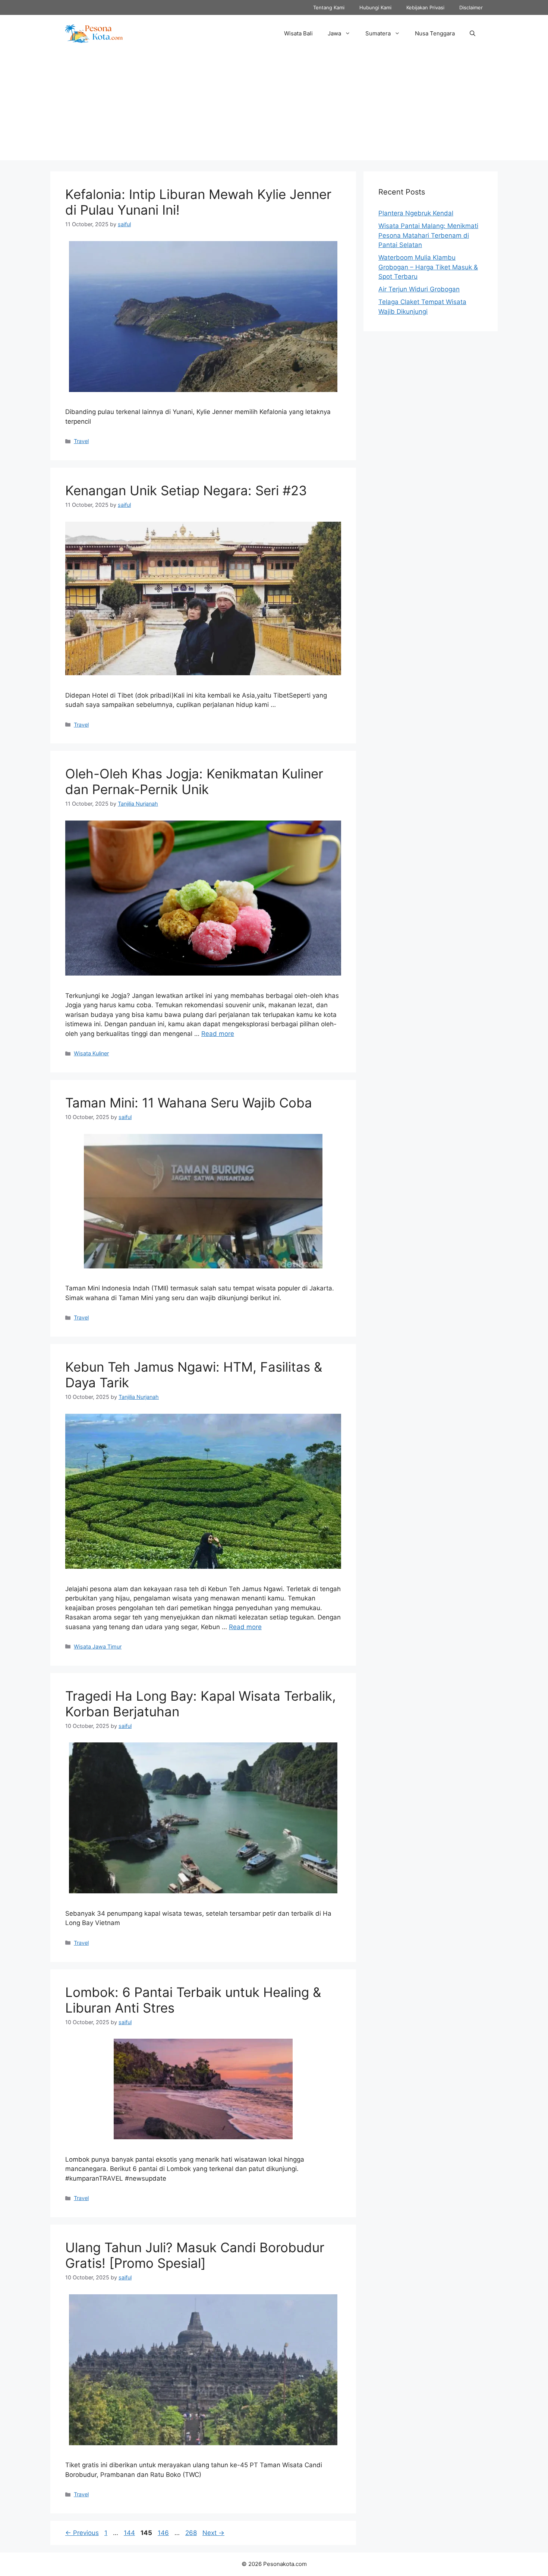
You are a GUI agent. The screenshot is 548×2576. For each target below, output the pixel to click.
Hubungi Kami (375, 7)
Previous (82, 2533)
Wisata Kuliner (91, 1053)
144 (130, 2533)
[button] (473, 34)
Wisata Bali (298, 33)
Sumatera (378, 33)
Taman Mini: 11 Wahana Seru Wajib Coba (189, 1103)
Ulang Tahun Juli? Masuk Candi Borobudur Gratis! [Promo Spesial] (195, 2255)
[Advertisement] (274, 108)
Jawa (334, 33)
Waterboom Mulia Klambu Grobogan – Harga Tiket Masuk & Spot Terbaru (428, 267)
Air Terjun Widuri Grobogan (419, 289)
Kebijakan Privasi (425, 7)
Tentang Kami (329, 7)
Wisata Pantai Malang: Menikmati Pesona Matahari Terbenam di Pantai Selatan (428, 235)
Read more (218, 1034)
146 (164, 2533)
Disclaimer (471, 7)
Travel (81, 441)
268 (192, 2533)
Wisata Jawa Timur (98, 1646)
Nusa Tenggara (435, 33)
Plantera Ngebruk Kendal (416, 213)
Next (213, 2533)
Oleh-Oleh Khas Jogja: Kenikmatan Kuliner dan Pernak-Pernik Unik (194, 781)
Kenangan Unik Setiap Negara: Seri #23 (186, 490)
